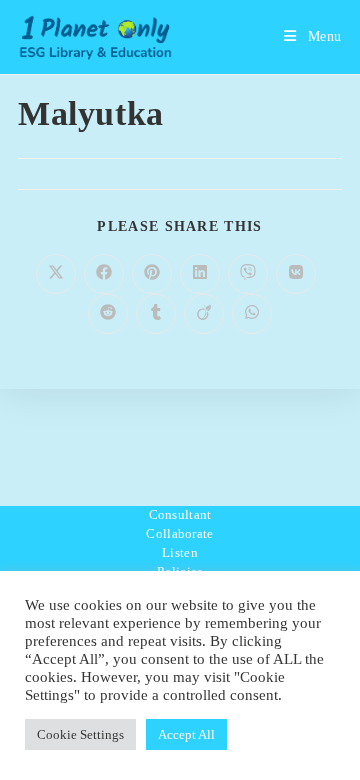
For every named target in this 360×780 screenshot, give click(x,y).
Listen (180, 552)
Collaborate (179, 533)
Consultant (180, 514)
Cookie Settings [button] (80, 734)
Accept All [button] (186, 734)
